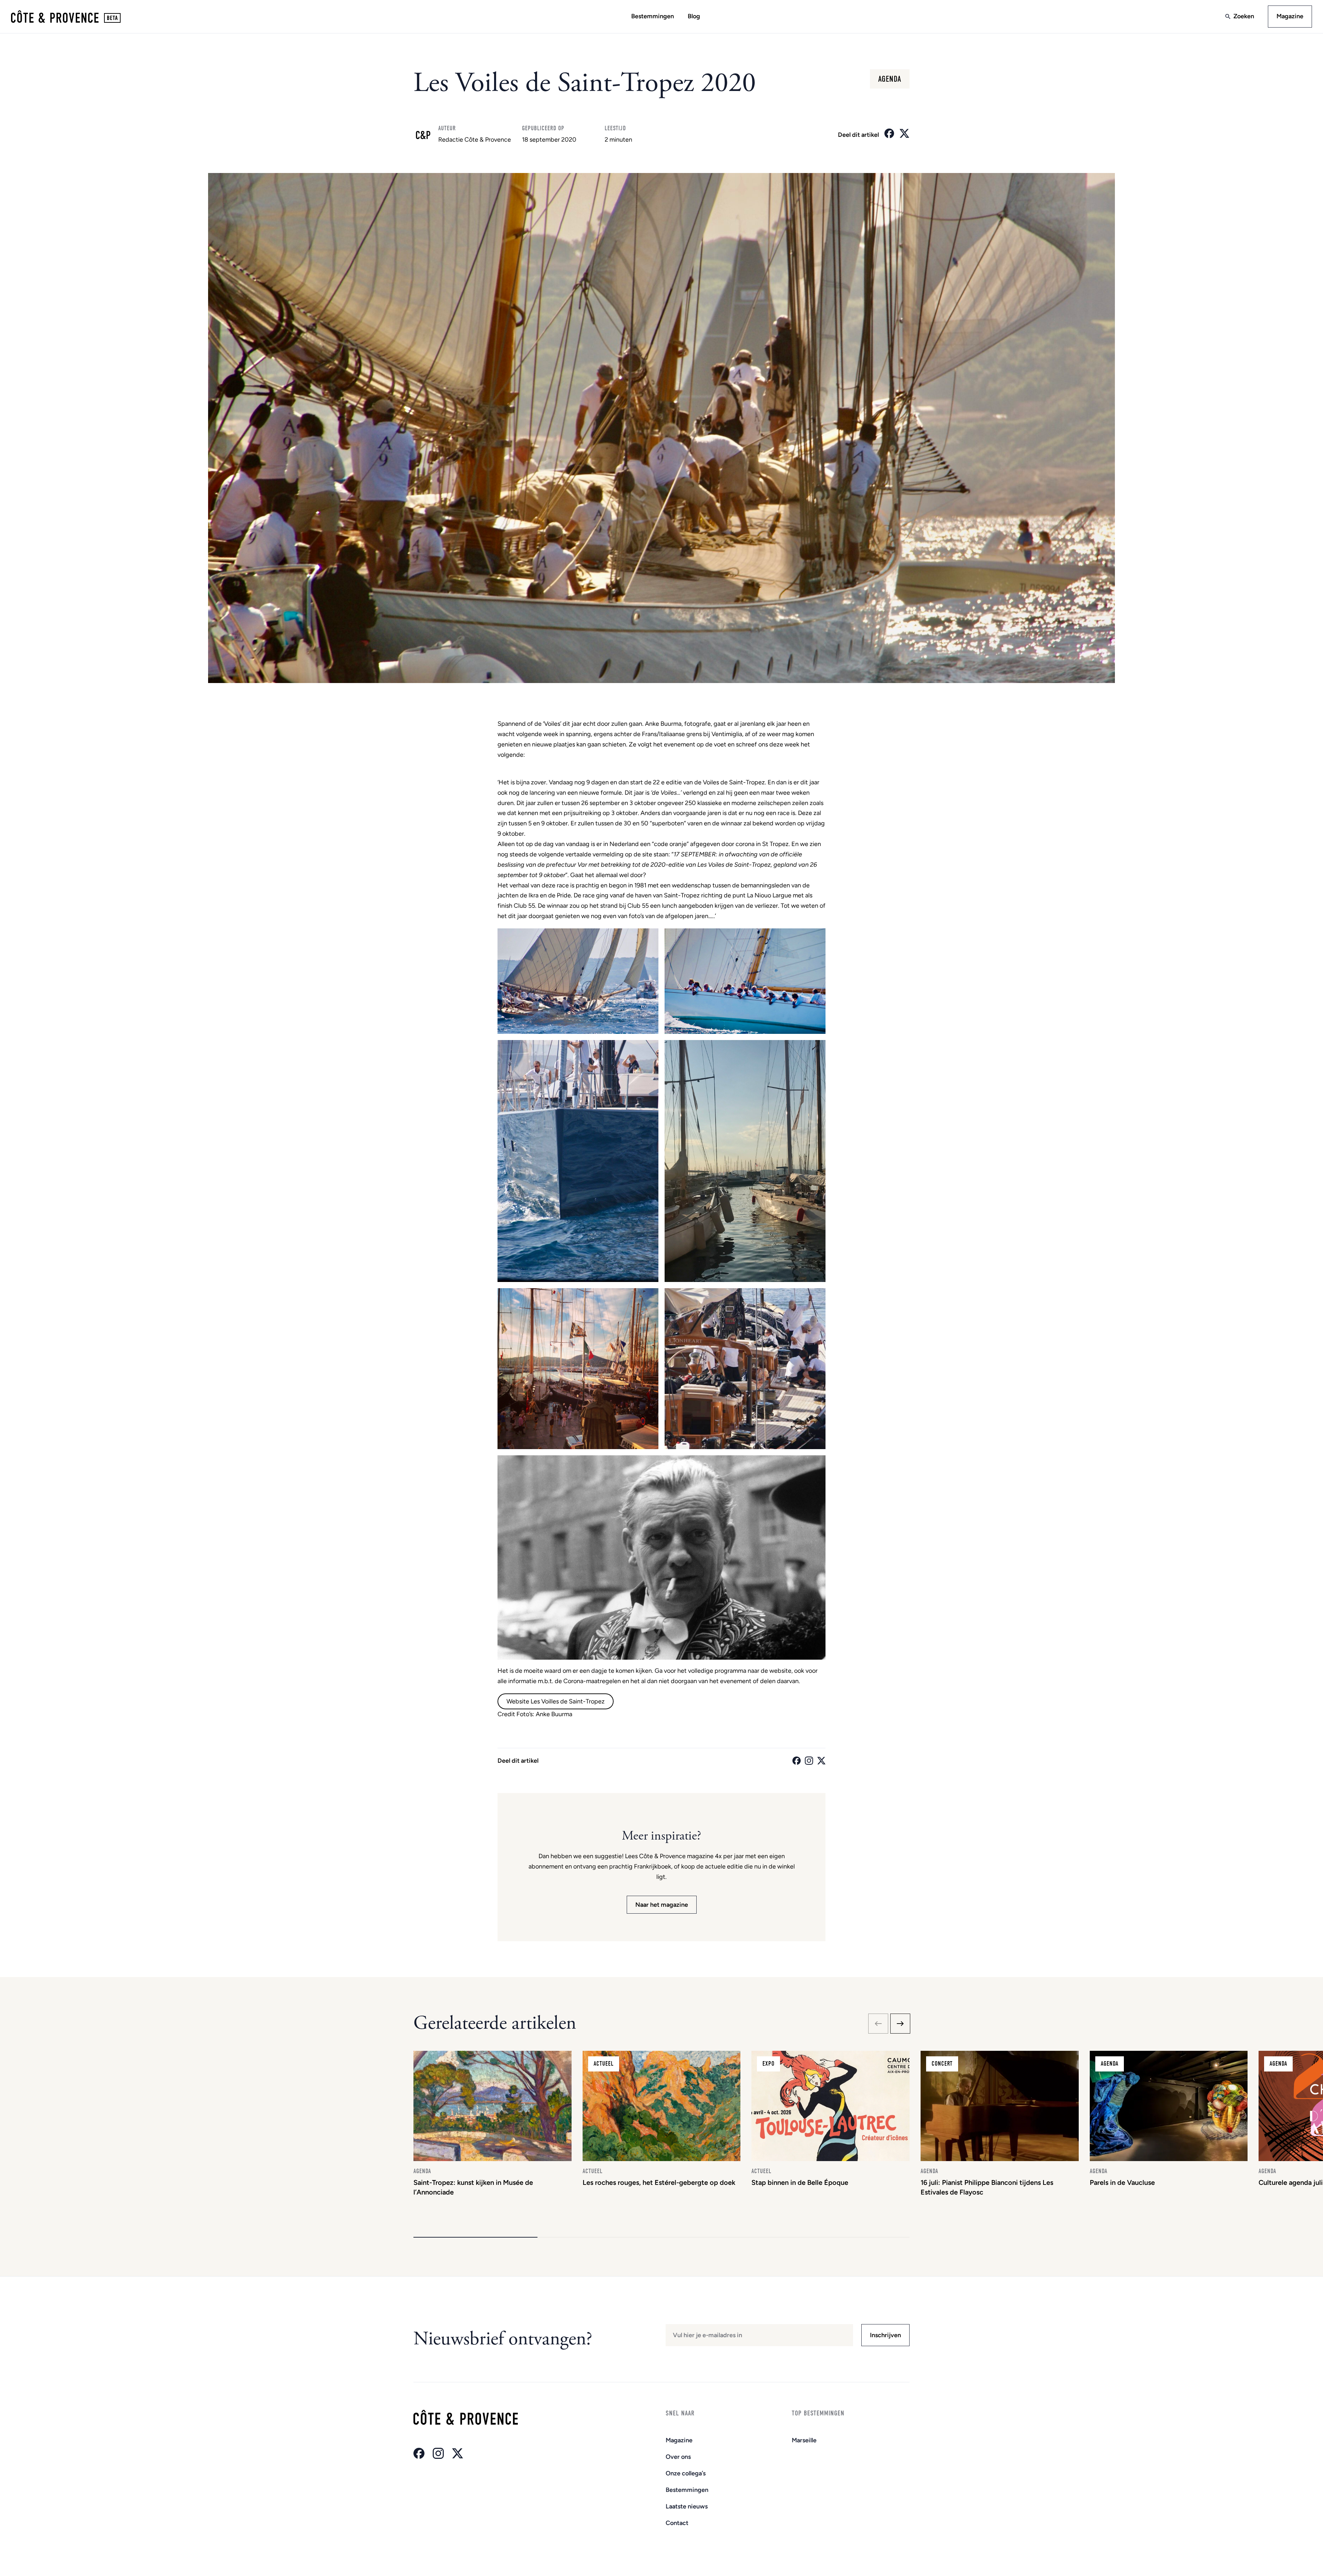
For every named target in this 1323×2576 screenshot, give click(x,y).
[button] (475, 2237)
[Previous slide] (878, 2024)
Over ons (678, 2457)
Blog (694, 16)
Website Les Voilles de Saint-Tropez (556, 1701)
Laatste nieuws (687, 2506)
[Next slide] (900, 2024)
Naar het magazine (662, 1905)
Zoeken (1244, 16)
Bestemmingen (653, 16)
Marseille (804, 2440)
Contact (677, 2523)
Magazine (1290, 16)
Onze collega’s (686, 2473)
